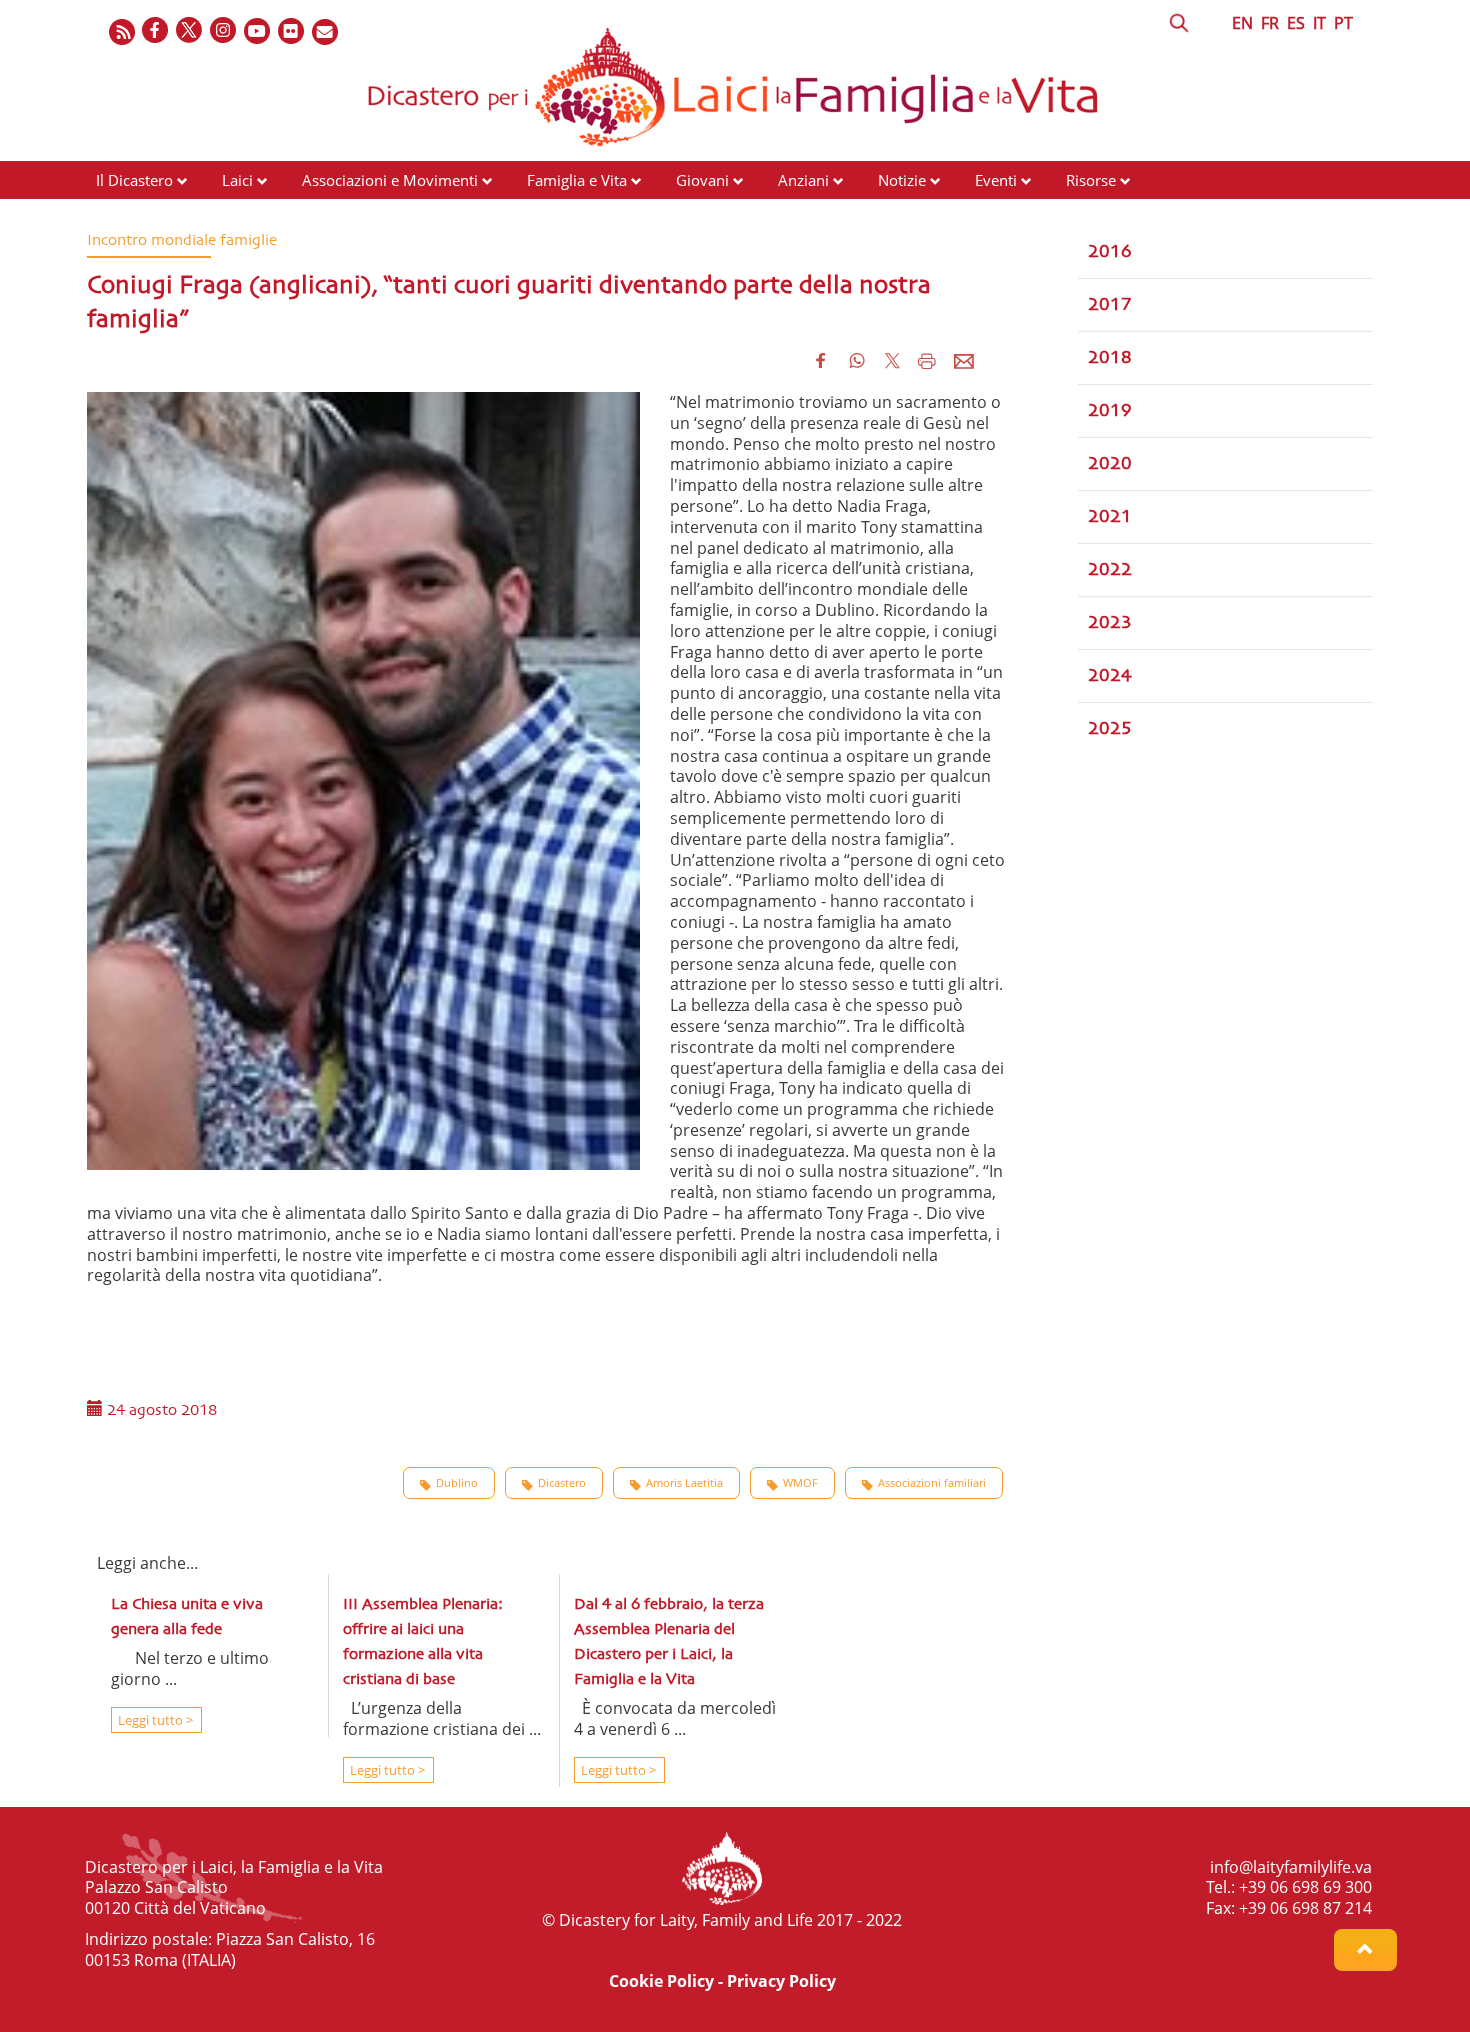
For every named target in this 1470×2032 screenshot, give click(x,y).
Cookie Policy (661, 1981)
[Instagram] (224, 31)
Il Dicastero (134, 180)
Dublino (457, 1482)
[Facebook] (156, 31)
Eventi (996, 180)
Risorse (1091, 180)
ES (1296, 23)
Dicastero (562, 1482)
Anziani (803, 180)
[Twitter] (190, 31)
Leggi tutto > (154, 1720)
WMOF (800, 1482)
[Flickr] (292, 31)
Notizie (902, 180)
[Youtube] (258, 31)
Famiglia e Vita (577, 180)
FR (1270, 23)
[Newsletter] (326, 31)
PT (1343, 23)
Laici (237, 180)
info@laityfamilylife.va (1291, 1867)
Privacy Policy (781, 1981)
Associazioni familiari (932, 1482)
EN (1242, 23)
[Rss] (122, 31)
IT (1319, 23)
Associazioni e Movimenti (390, 180)
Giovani (702, 180)
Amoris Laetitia (684, 1482)
